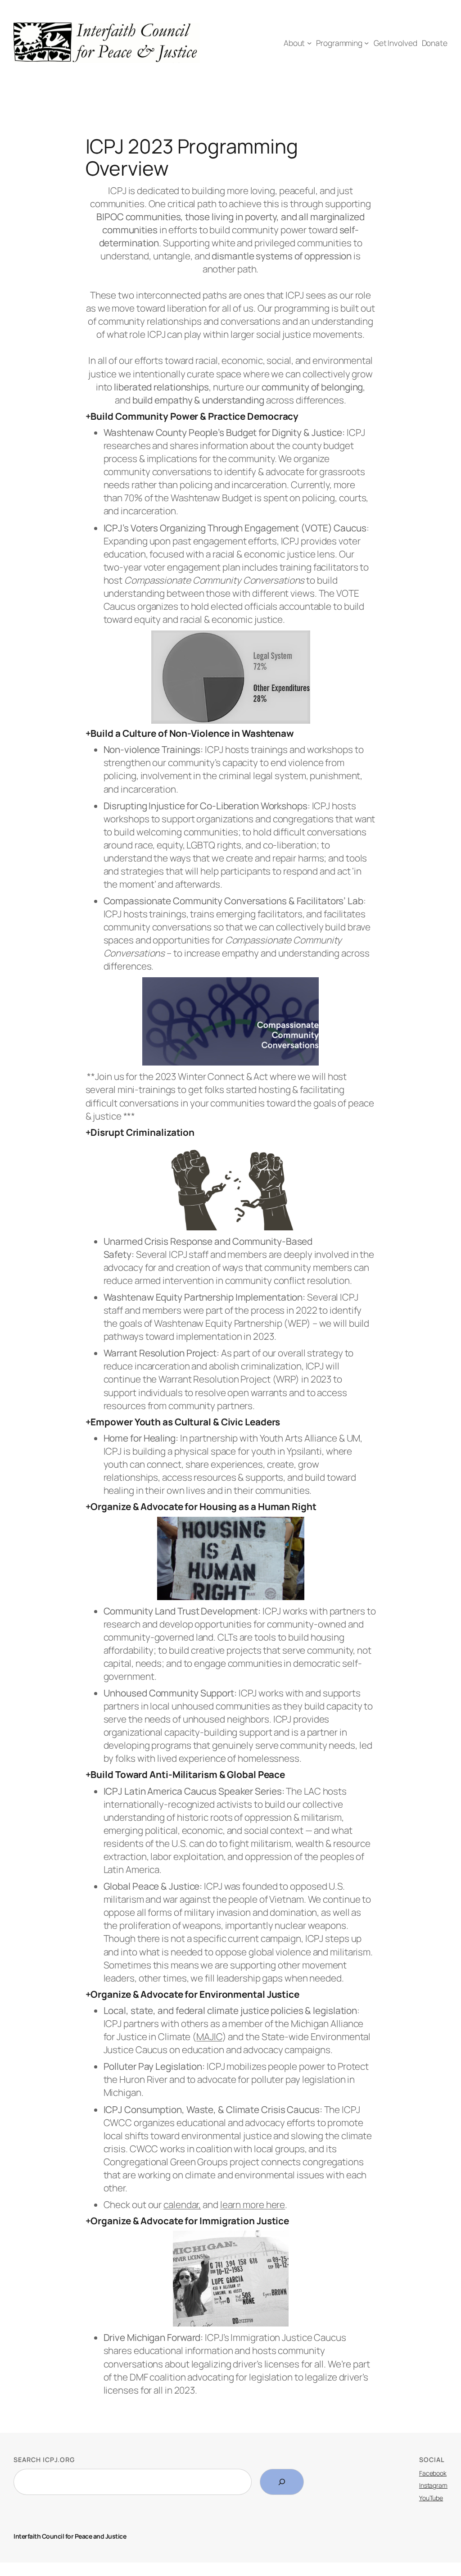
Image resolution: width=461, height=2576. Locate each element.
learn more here (253, 2204)
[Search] (282, 2482)
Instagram (433, 2485)
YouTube (431, 2498)
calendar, (182, 2204)
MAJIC (209, 2036)
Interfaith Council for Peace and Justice (70, 2536)
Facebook (433, 2473)
